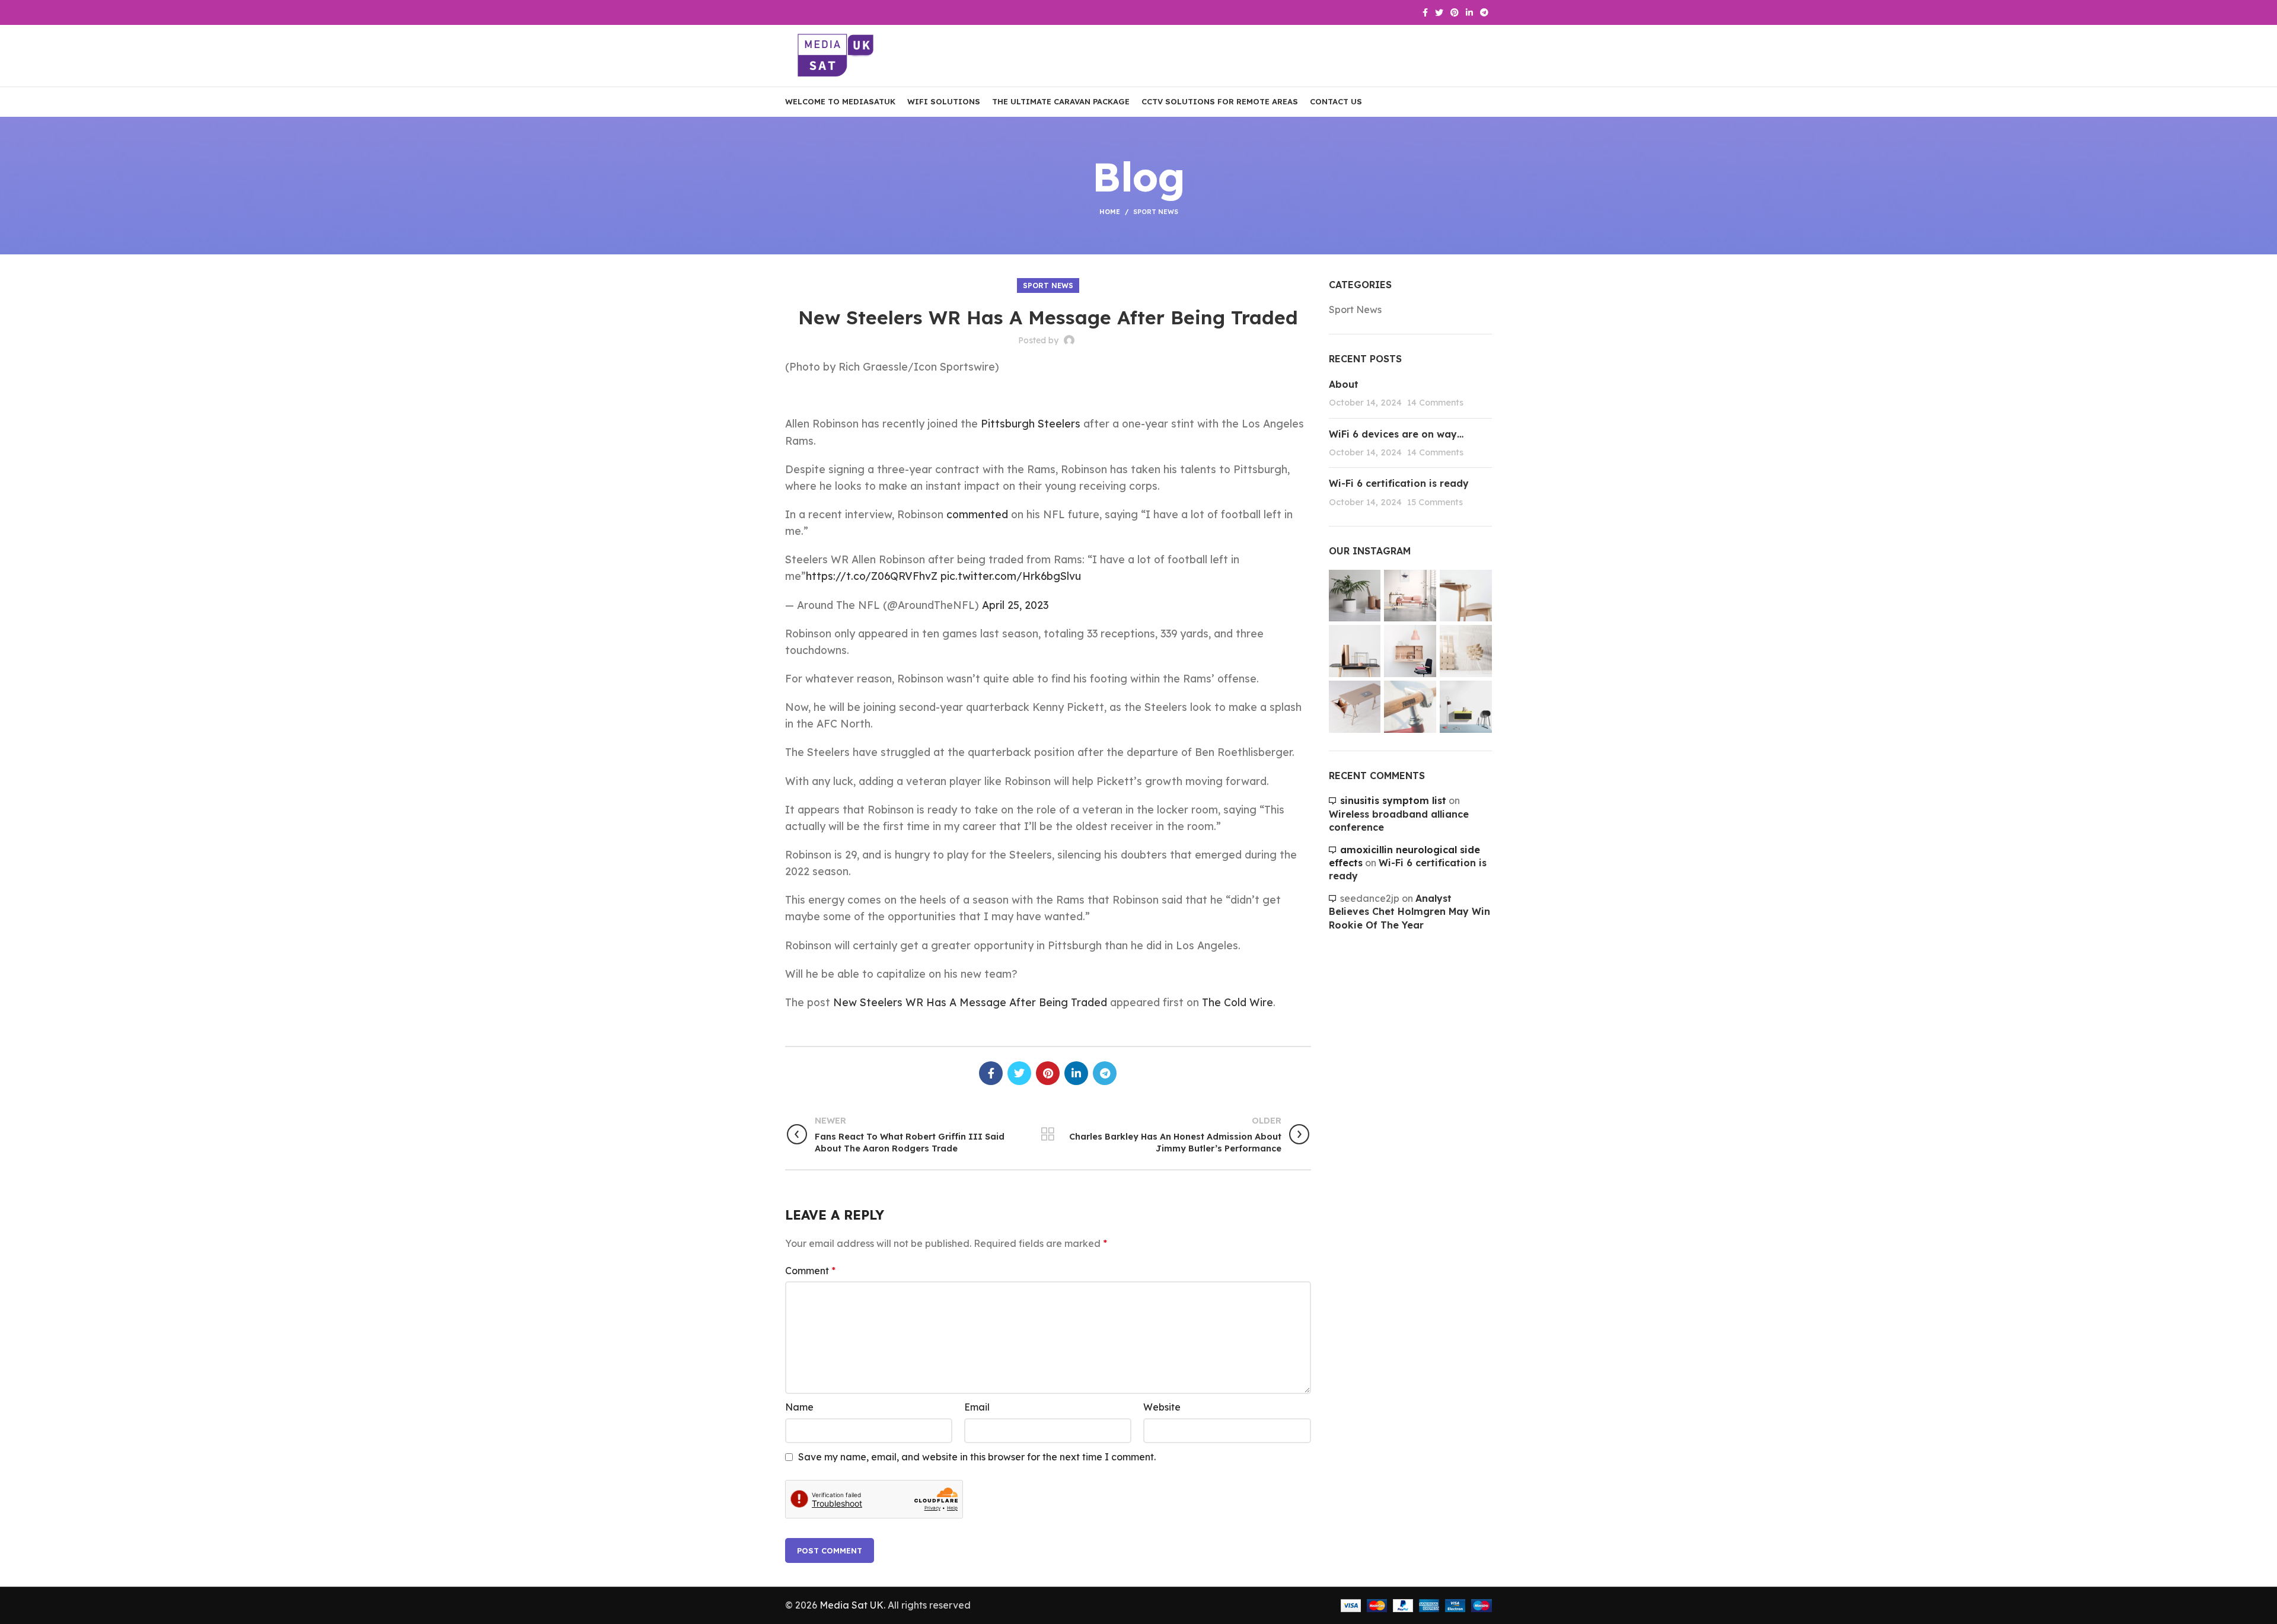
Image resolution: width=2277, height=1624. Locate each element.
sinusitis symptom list (1393, 800)
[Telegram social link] (1484, 12)
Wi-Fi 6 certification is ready (1399, 483)
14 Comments (1435, 403)
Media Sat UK (852, 1605)
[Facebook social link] (1425, 12)
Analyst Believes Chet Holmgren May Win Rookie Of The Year (1409, 912)
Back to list (1048, 1134)
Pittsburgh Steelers (1031, 423)
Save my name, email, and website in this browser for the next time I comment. (977, 1457)
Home (1110, 212)
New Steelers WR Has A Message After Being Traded (970, 1002)
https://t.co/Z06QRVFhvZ (872, 576)
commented (977, 514)
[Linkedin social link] (1469, 12)
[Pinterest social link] (1455, 12)
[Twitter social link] (1439, 12)
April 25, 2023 (1015, 605)
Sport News (1156, 212)
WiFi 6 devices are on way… (1396, 434)
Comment (810, 1271)
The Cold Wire (1238, 1002)
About (1344, 384)
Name (799, 1407)
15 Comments (1435, 502)
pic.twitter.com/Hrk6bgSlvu (1011, 576)
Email (977, 1407)
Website (1162, 1407)
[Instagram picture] (1355, 596)
